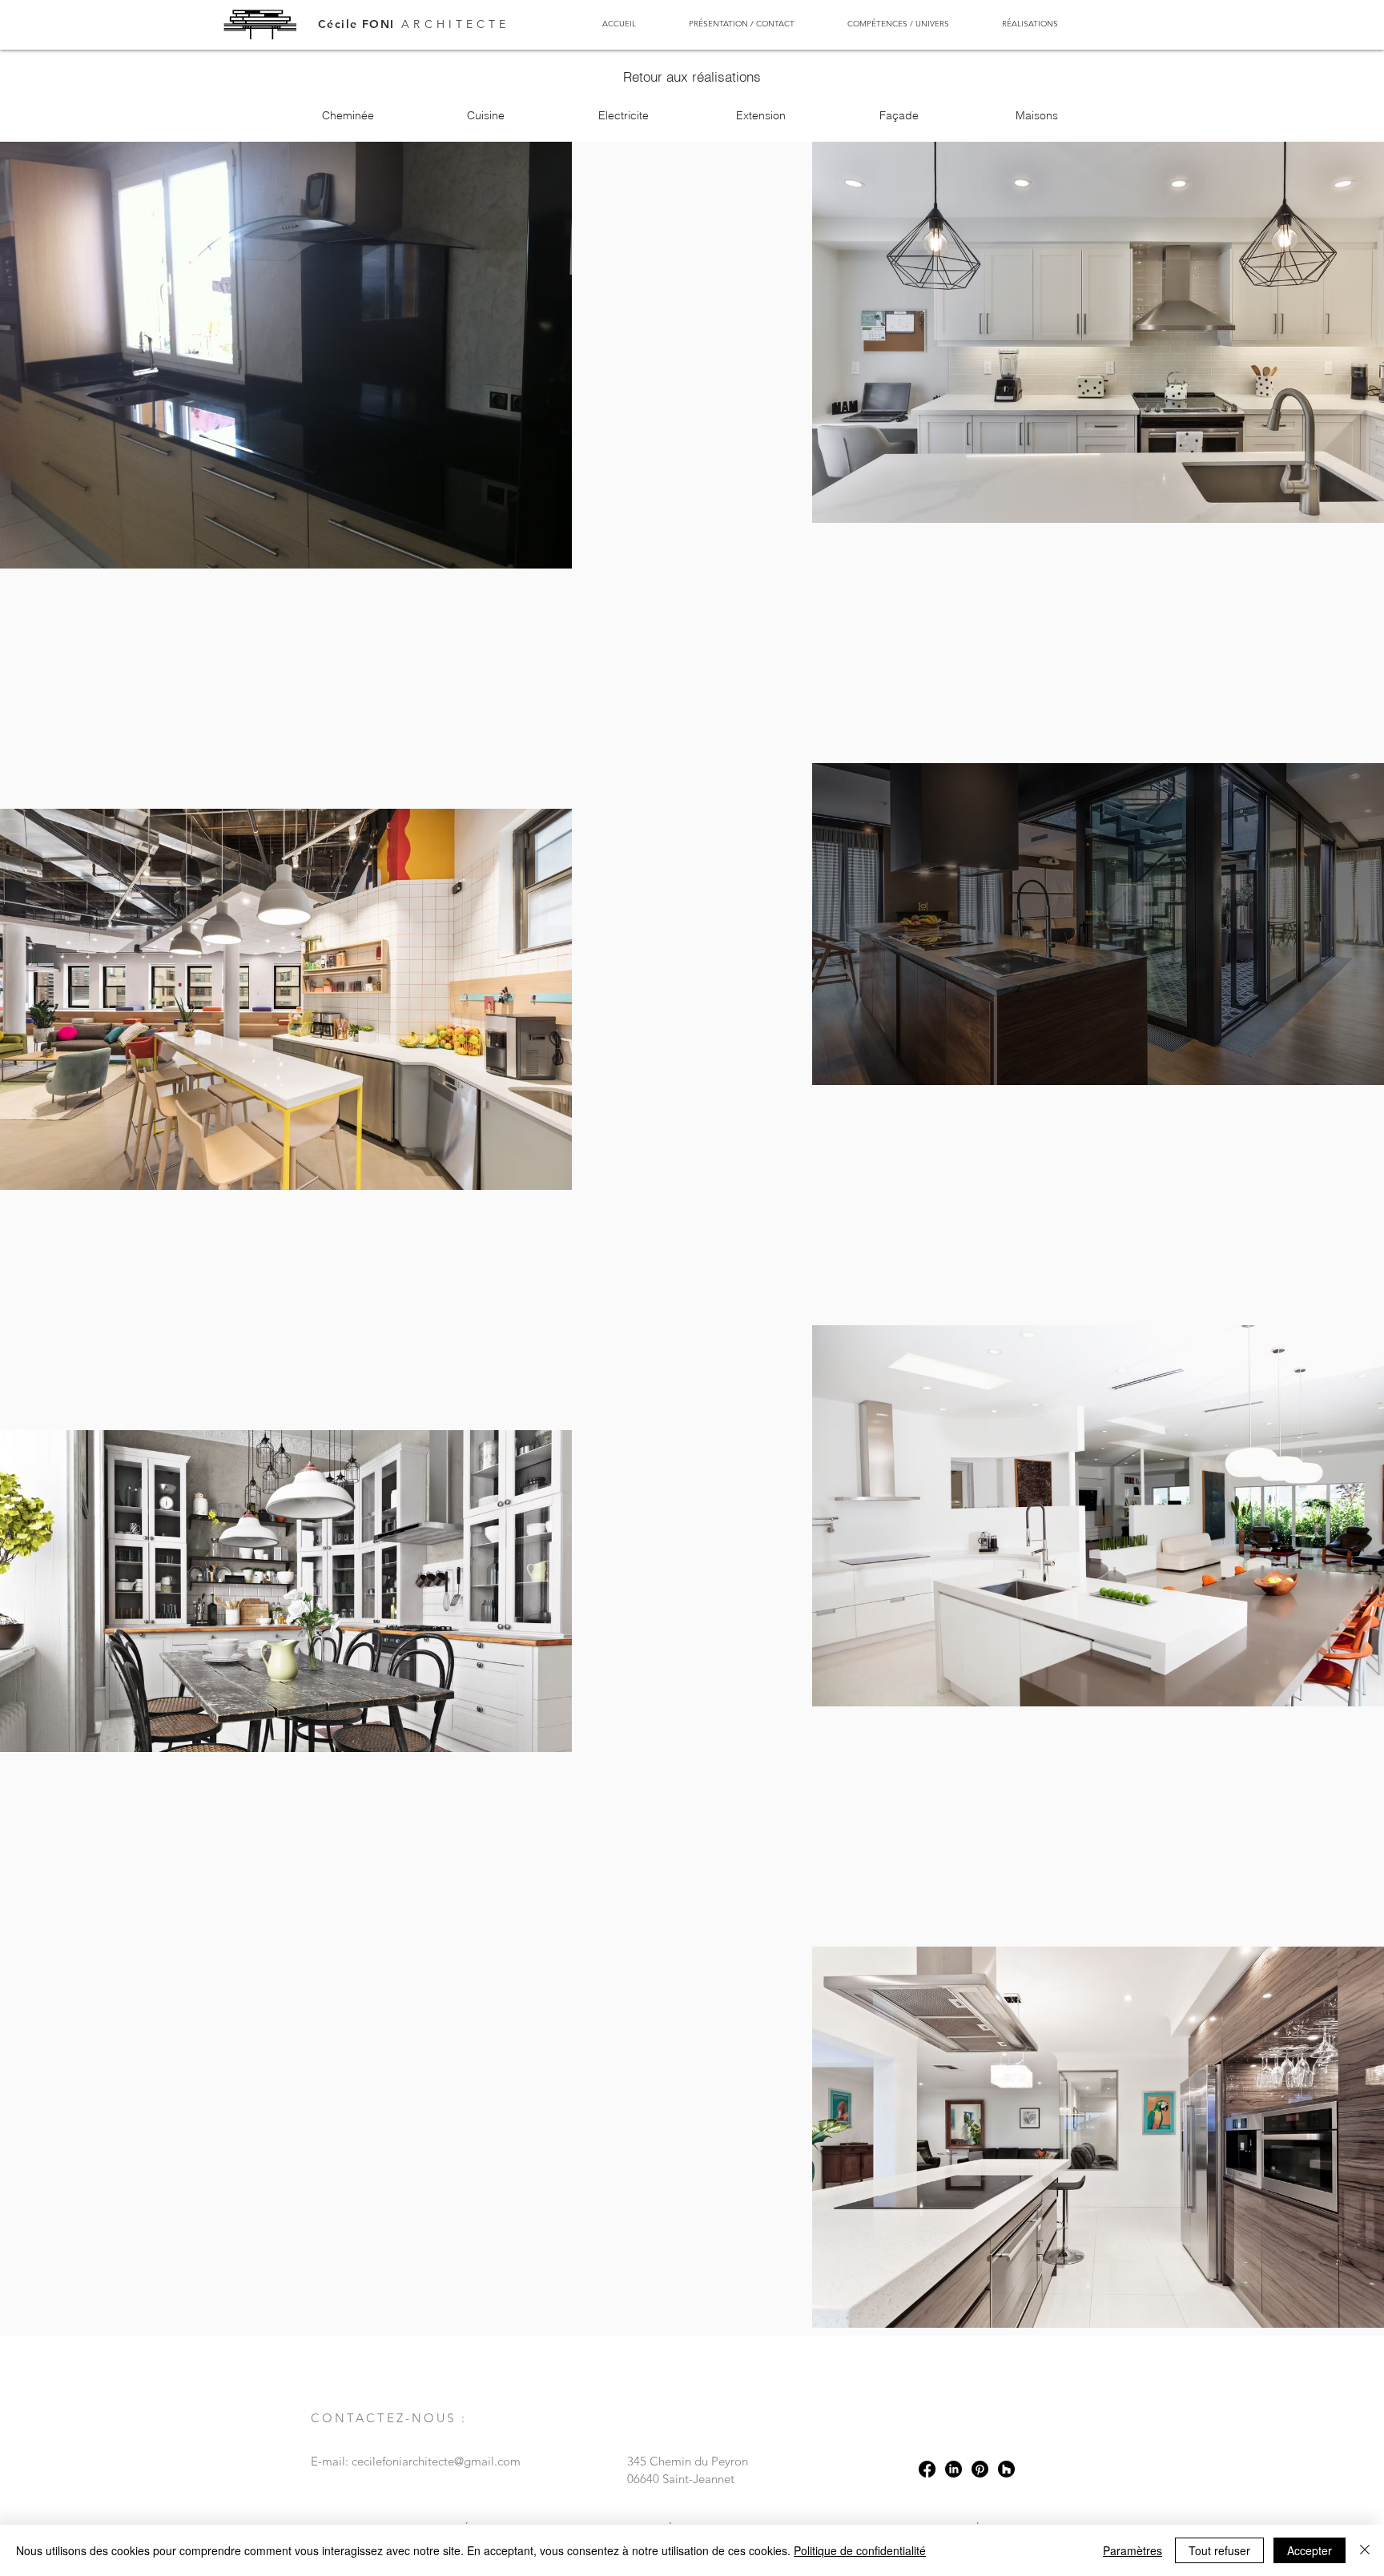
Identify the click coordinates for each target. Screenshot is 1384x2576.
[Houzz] (1006, 2469)
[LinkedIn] (954, 2469)
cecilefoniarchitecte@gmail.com (436, 2461)
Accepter (1310, 2550)
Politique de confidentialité (860, 2550)
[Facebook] (927, 2469)
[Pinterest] (980, 2469)
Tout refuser (1219, 2550)
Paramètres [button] (1133, 2550)
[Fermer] (1365, 2550)
